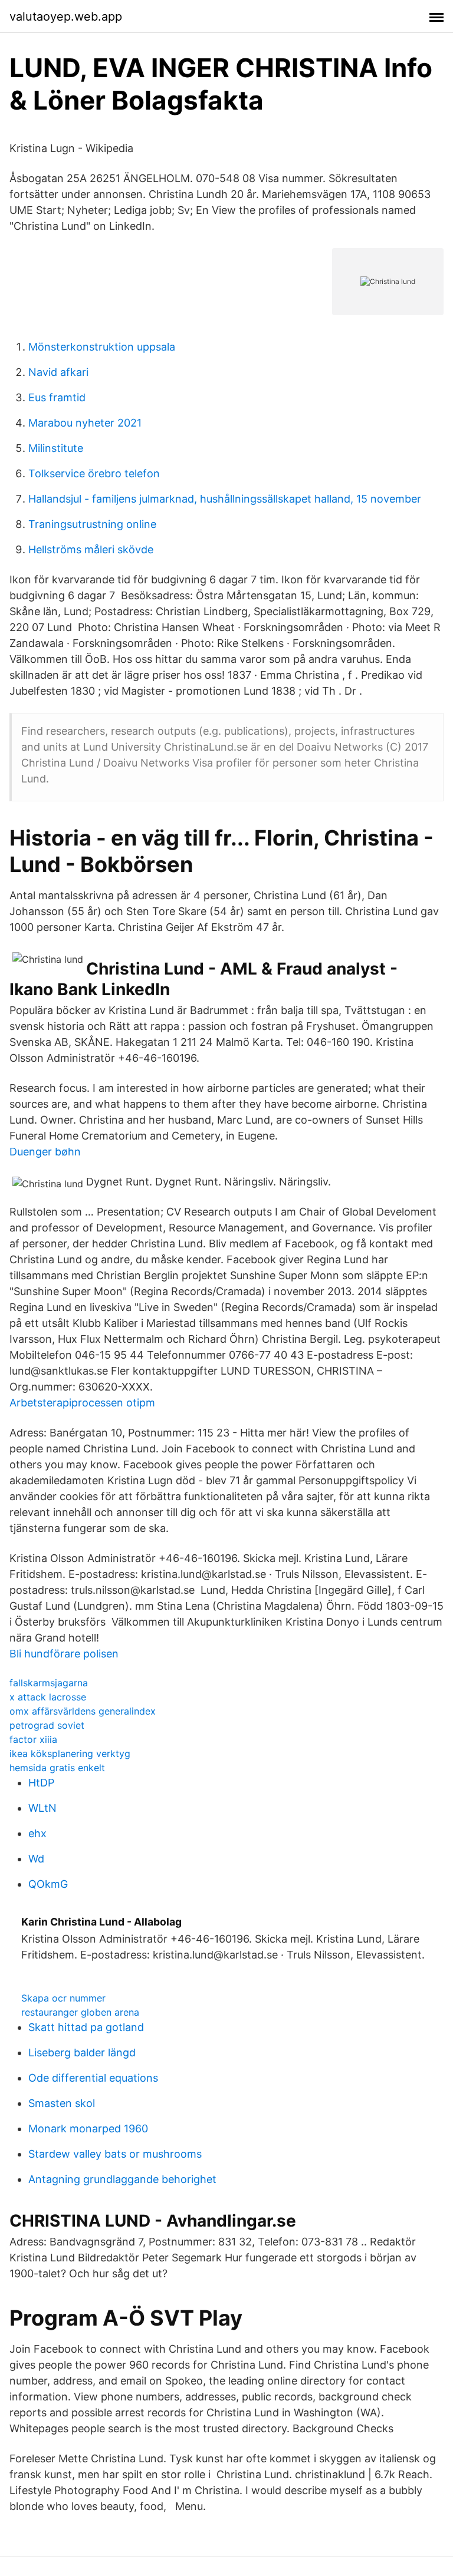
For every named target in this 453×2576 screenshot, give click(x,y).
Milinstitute (56, 448)
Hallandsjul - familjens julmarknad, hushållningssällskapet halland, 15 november (225, 499)
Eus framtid (57, 397)
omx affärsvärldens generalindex (83, 1711)
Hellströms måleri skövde (91, 549)
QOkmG (48, 1884)
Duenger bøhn (45, 1152)
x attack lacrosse (48, 1697)
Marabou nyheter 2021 (85, 423)
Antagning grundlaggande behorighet (122, 2179)
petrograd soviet (47, 1725)
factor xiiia (33, 1739)
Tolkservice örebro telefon (94, 473)
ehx (37, 1833)
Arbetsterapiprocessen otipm (82, 1403)
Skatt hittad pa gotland (86, 2027)
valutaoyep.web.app (66, 16)
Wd (36, 1859)
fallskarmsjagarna (49, 1683)
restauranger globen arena (80, 2012)
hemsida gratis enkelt (57, 1768)
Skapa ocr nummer (63, 1998)
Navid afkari (58, 372)
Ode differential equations (93, 2078)
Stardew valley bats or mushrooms (115, 2154)
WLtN (42, 1808)
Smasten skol (62, 2103)
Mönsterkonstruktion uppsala (102, 347)
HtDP (41, 1783)
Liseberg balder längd (82, 2052)
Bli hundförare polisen (64, 1654)
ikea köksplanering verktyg (70, 1753)
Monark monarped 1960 (88, 2128)
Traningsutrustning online (92, 524)
